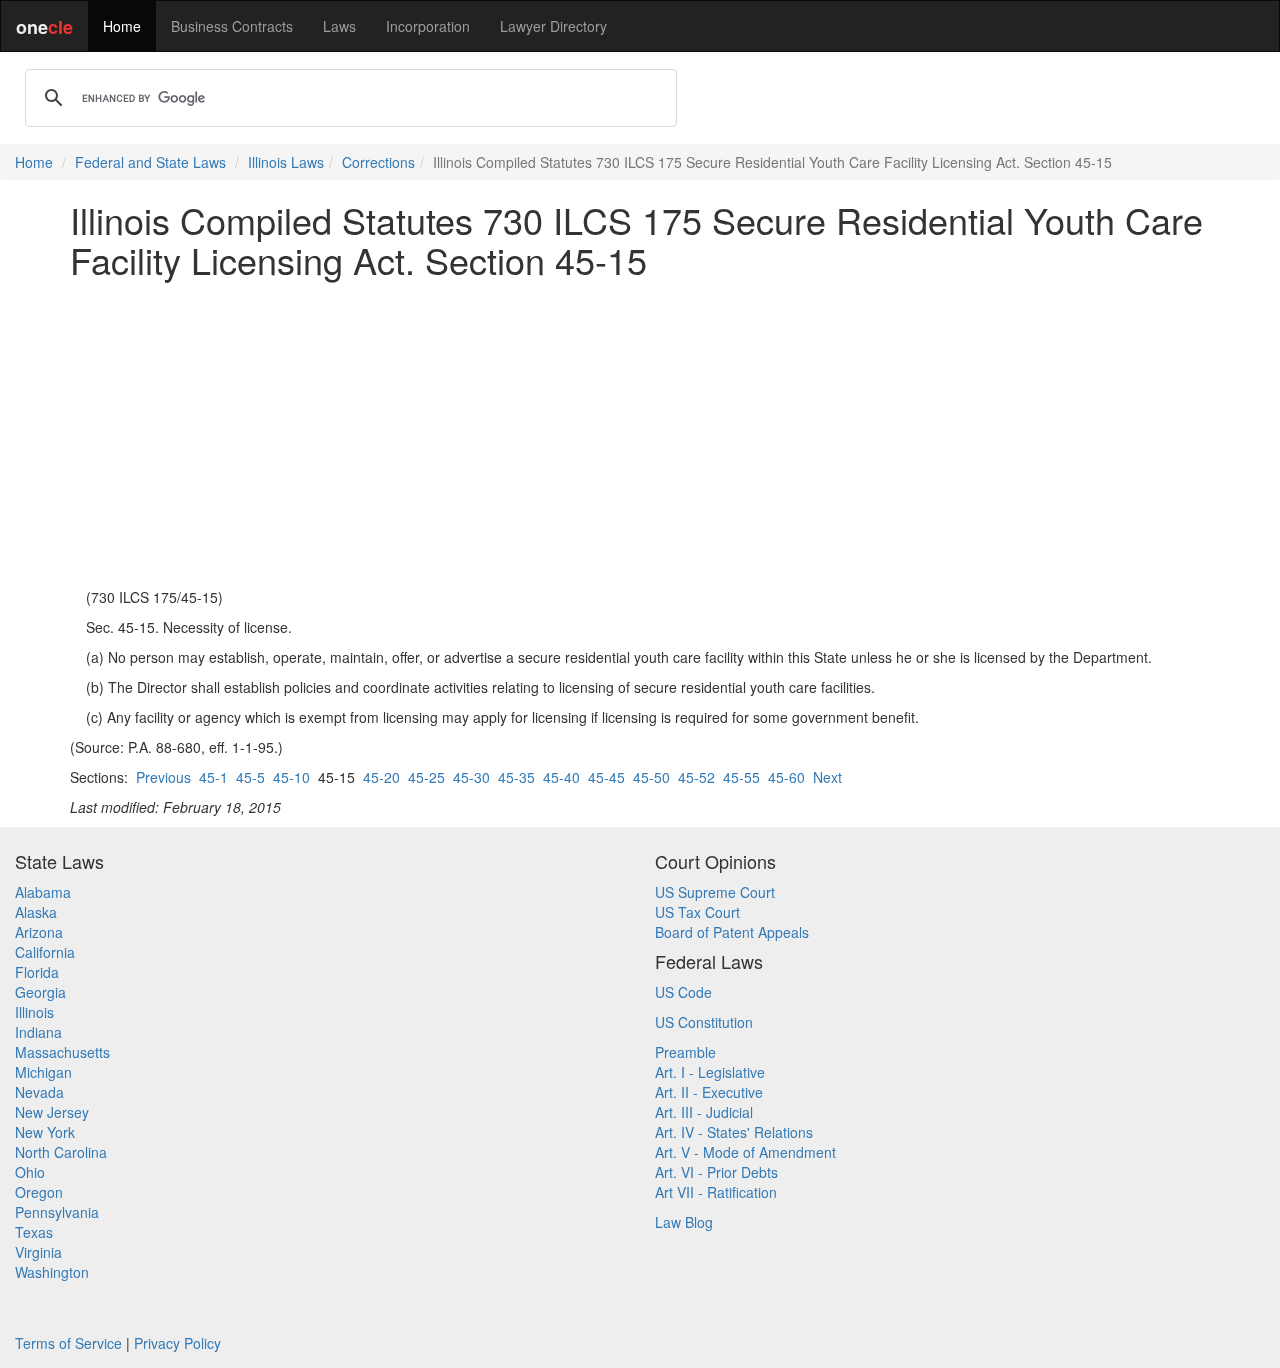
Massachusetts (62, 1052)
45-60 (786, 777)
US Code (683, 992)
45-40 (561, 777)
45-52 (696, 777)
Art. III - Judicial (704, 1112)
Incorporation (428, 26)
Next (827, 777)
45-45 (606, 777)
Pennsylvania (57, 1212)
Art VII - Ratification (716, 1192)
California (45, 952)
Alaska (36, 912)
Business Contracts (232, 26)
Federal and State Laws (150, 162)
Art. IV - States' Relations (734, 1132)
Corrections (378, 162)
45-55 (741, 777)
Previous (163, 777)
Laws (339, 26)
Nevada (39, 1092)
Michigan (43, 1072)
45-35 (516, 777)
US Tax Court (697, 912)
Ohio (30, 1172)
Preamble (685, 1052)
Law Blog (684, 1222)
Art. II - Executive (709, 1092)
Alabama (43, 892)
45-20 (381, 777)
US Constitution (704, 1022)
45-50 (651, 777)
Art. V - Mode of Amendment (745, 1152)
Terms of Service (68, 1343)
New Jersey (52, 1112)
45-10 (291, 777)
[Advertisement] (640, 433)
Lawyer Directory (553, 26)
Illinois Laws (286, 162)
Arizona (39, 932)
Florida (37, 972)
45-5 (250, 777)
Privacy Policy (177, 1343)
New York (45, 1132)
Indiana (38, 1032)
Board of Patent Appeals (732, 932)
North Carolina (61, 1152)
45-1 (213, 777)
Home (122, 26)
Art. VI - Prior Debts (716, 1172)
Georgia (40, 992)
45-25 (426, 777)
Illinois (34, 1012)
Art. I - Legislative (710, 1072)
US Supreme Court (715, 892)
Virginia (38, 1252)
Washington (52, 1272)
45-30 (471, 777)
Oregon (39, 1192)
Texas (34, 1232)
